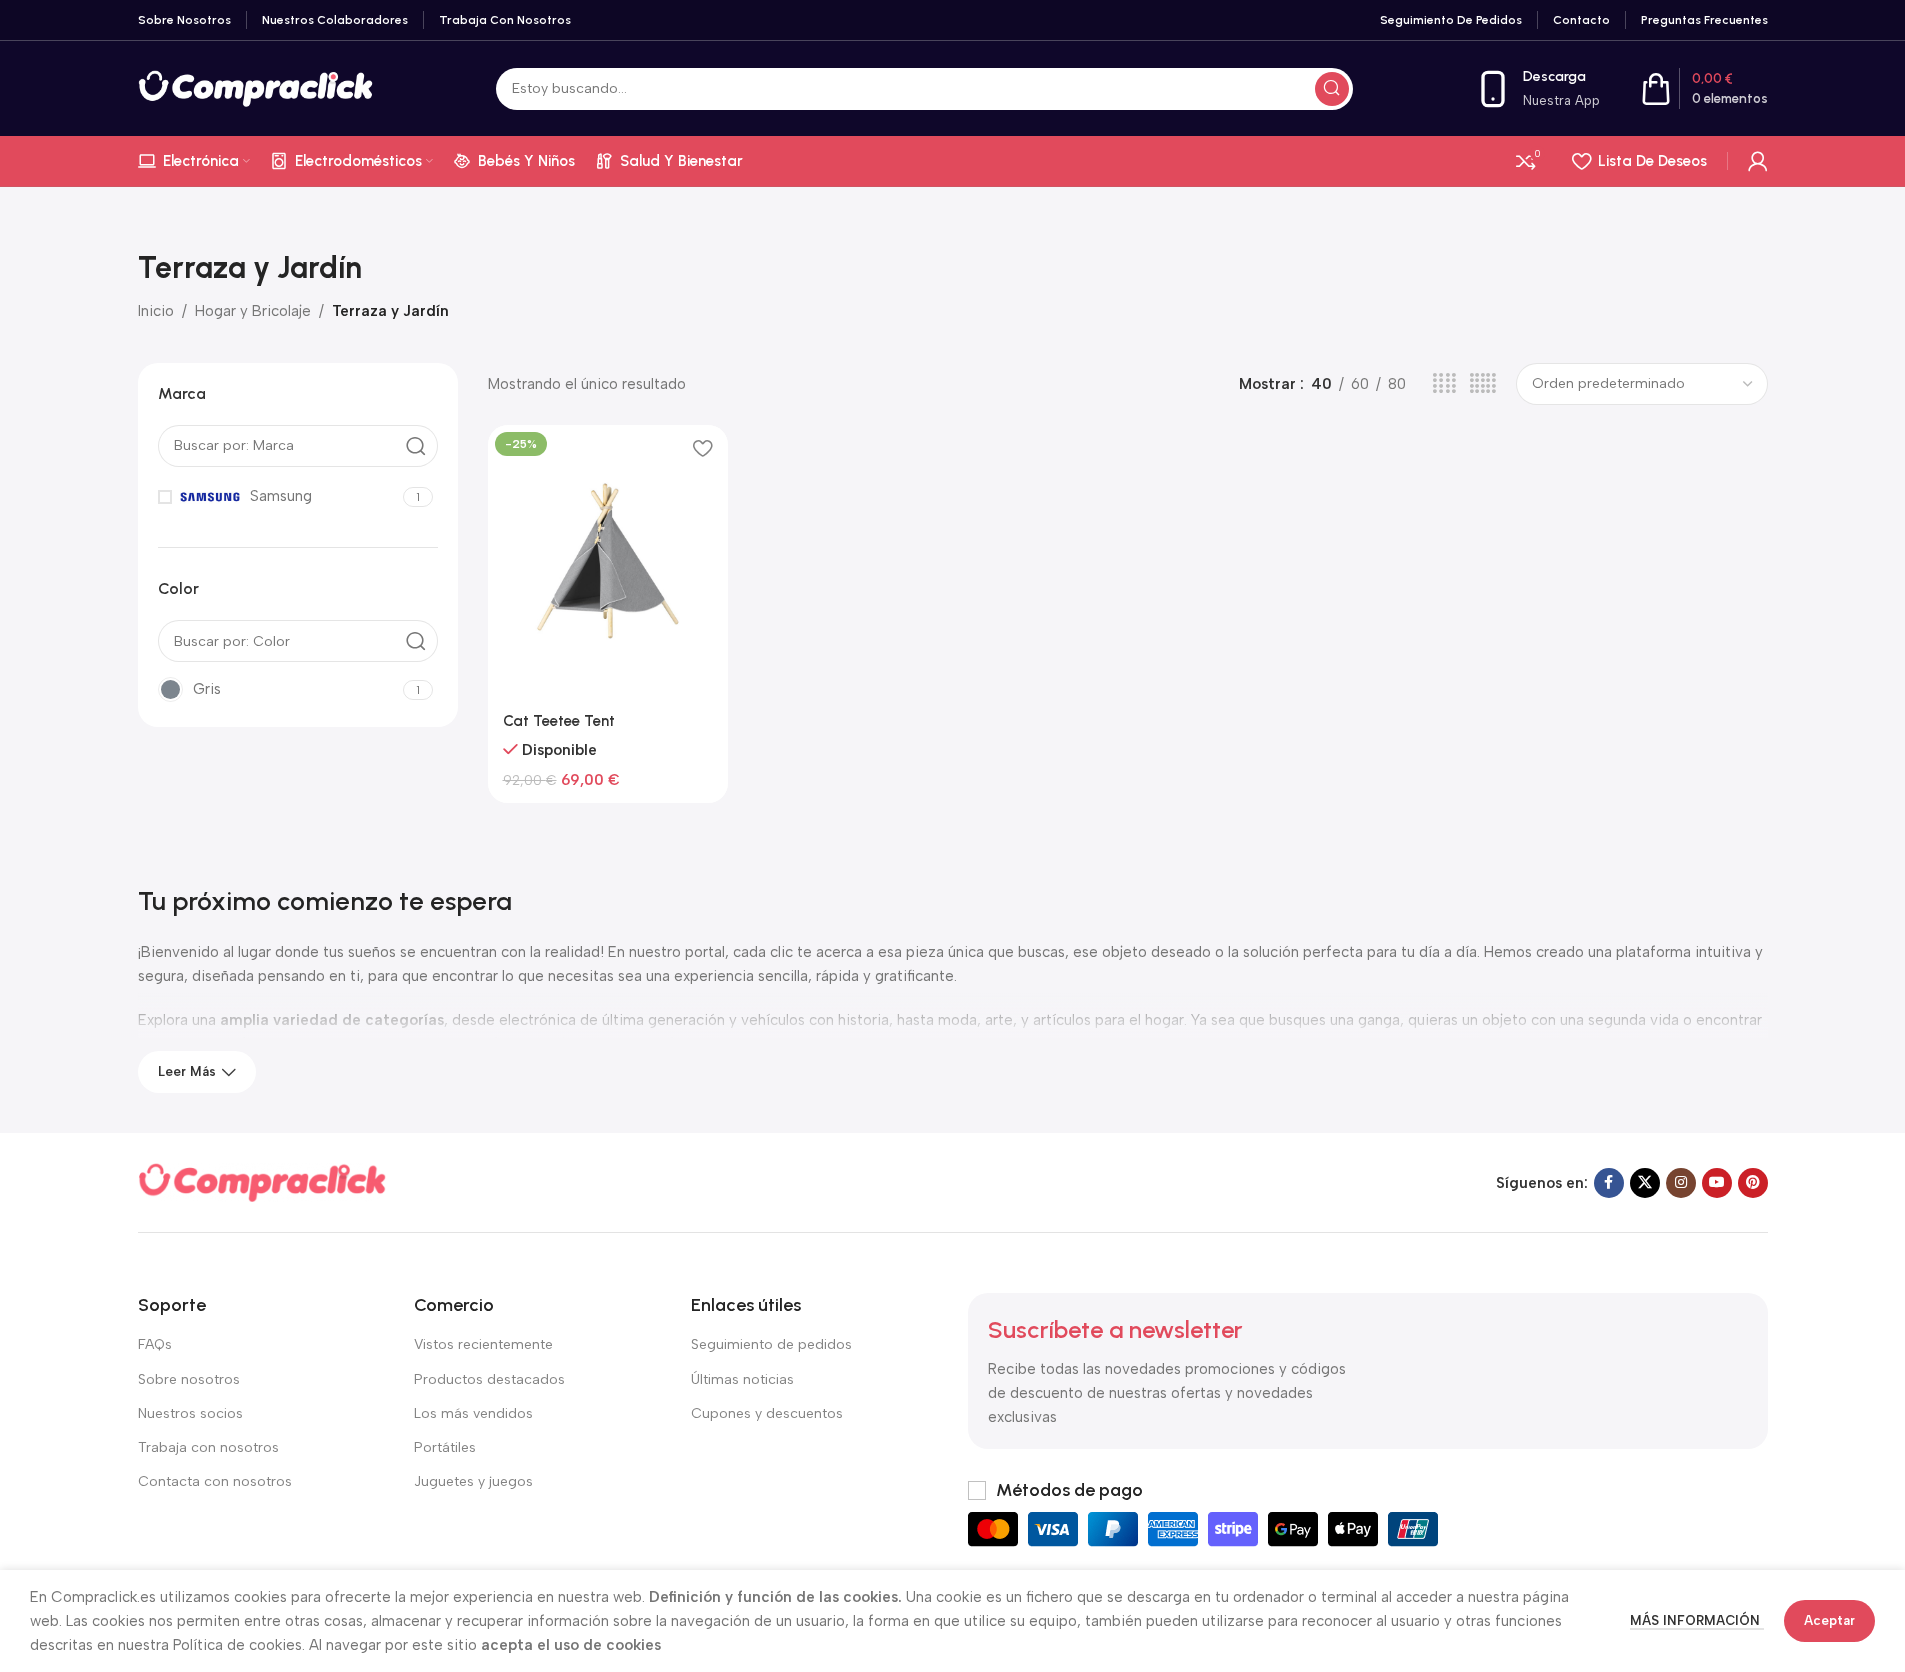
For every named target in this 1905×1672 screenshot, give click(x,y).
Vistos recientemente (483, 1344)
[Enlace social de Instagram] (1681, 1183)
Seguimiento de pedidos (771, 1344)
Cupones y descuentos (767, 1413)
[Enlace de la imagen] (263, 1182)
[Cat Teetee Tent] (608, 562)
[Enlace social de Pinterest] (1753, 1183)
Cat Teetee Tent (559, 721)
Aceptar (1829, 1620)
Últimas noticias (742, 1379)
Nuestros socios (190, 1413)
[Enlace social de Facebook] (1609, 1183)
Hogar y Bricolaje (253, 311)
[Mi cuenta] (1758, 161)
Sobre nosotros (189, 1379)
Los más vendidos (473, 1413)
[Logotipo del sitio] (257, 87)
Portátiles (445, 1447)
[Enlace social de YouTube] (1717, 1183)
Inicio (156, 311)
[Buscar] (1332, 89)
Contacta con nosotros (215, 1481)
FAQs (155, 1344)
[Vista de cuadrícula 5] (1483, 384)
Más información (1697, 1620)
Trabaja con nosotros (208, 1447)
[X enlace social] (1645, 1183)
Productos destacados (489, 1379)
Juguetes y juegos (473, 1481)
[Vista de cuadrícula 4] (1444, 384)
